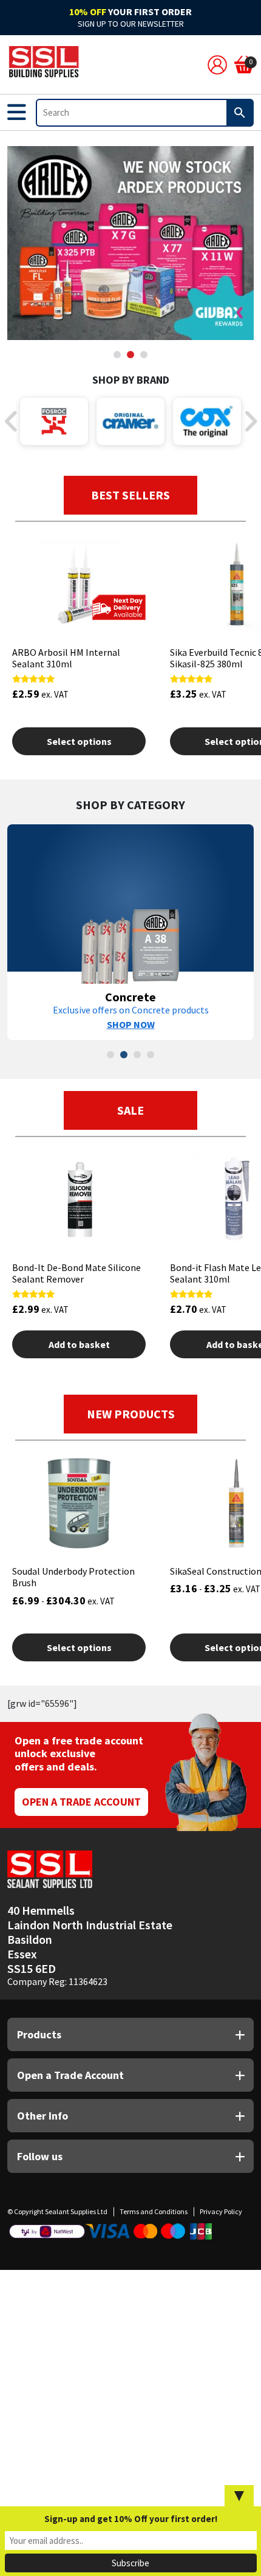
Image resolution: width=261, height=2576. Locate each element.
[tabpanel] (130, 243)
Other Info (42, 2116)
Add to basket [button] (79, 1344)
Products (39, 2034)
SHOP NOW (131, 1024)
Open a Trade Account (81, 1802)
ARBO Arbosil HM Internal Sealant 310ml (66, 658)
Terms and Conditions (154, 2211)
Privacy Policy (221, 2211)
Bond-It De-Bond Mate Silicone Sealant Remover (76, 1273)
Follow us (40, 2156)
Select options (79, 741)
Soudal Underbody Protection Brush (73, 1577)
